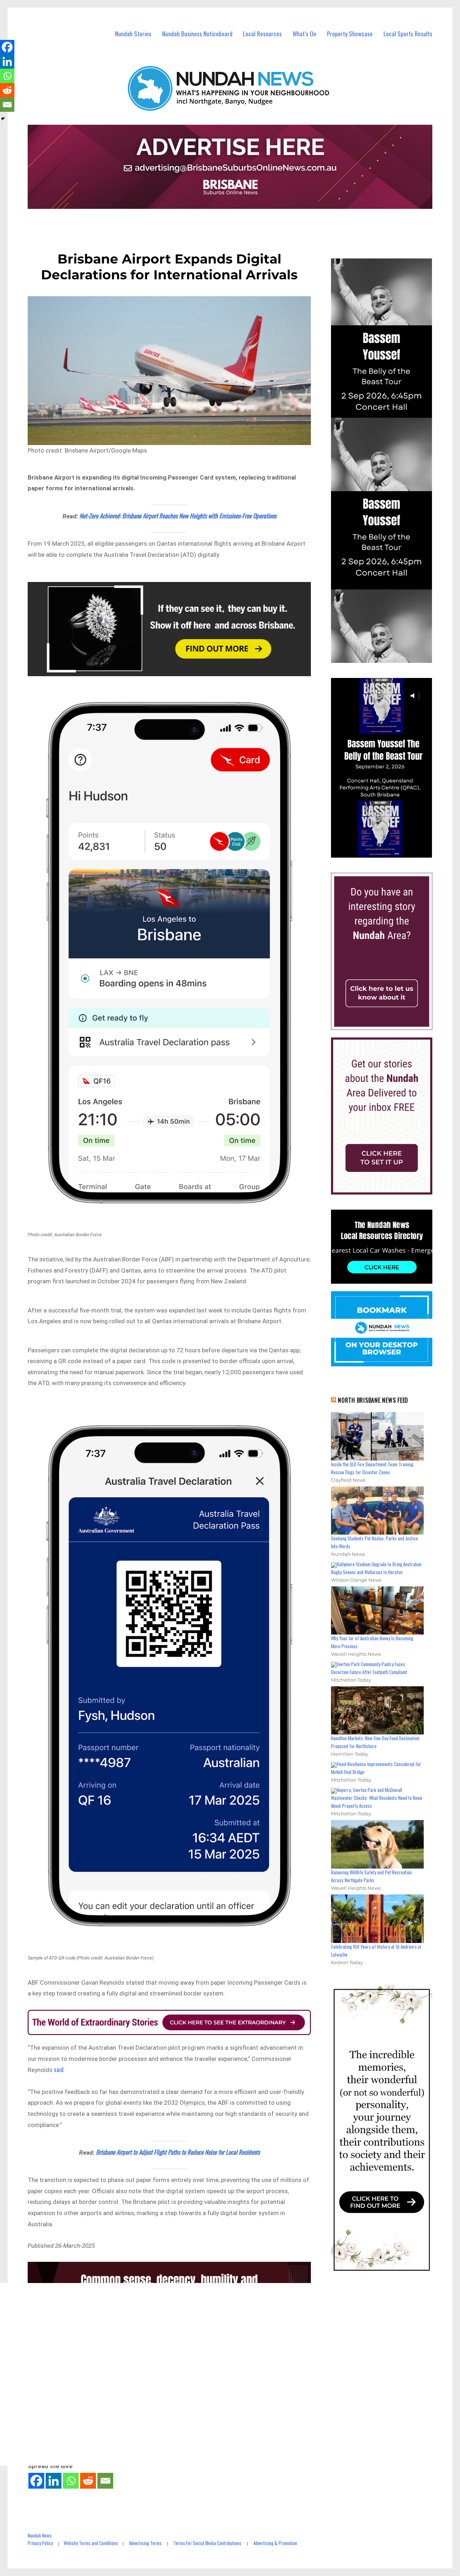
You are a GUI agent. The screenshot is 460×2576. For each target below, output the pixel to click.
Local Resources (262, 34)
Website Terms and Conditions (91, 2543)
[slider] (389, 852)
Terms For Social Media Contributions (208, 2543)
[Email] (105, 2481)
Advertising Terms (145, 2543)
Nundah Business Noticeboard (197, 34)
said (59, 2069)
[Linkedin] (54, 2481)
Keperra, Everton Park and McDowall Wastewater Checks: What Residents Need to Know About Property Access (377, 1798)
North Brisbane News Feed (373, 1400)
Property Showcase (350, 34)
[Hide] (3, 119)
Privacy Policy (40, 2543)
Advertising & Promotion (275, 2543)
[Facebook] (36, 2481)
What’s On (304, 34)
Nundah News (40, 2535)
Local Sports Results (408, 34)
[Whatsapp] (71, 2481)
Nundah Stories (133, 34)
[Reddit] (88, 2481)
